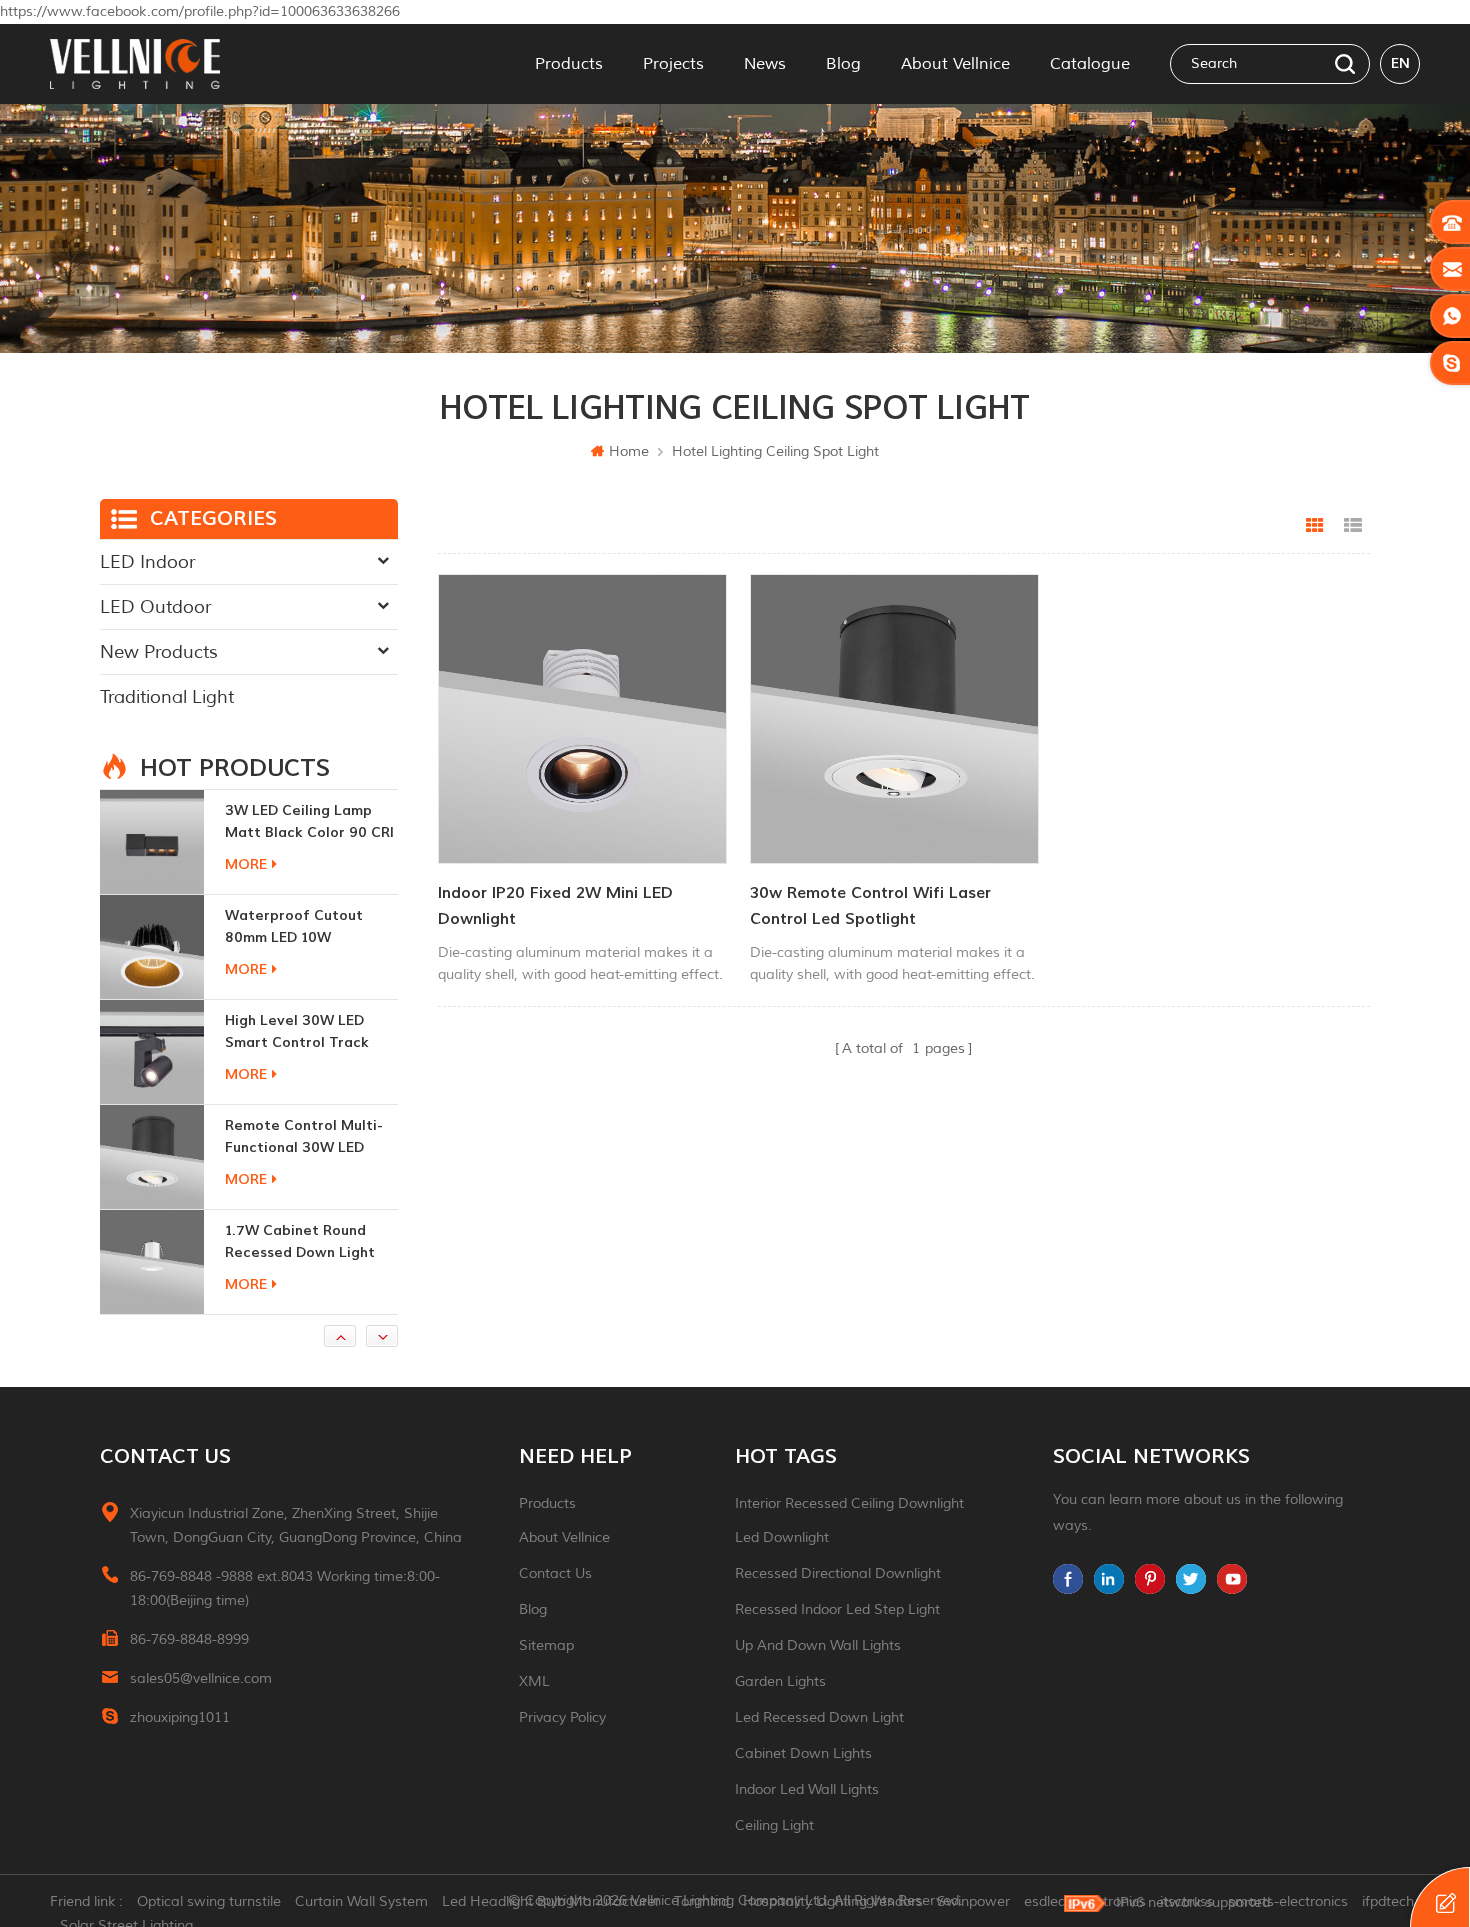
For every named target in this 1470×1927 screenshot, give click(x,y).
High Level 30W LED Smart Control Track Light (297, 927)
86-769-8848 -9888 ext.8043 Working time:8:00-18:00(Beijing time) (285, 1588)
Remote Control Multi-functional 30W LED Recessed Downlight (304, 1032)
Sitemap (546, 1645)
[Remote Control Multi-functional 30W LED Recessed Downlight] (152, 1052)
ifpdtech (1388, 1901)
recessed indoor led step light (837, 1609)
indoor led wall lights (807, 1789)
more (246, 864)
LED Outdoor (155, 607)
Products (569, 64)
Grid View (1315, 526)
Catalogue (1090, 64)
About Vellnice (955, 64)
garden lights (780, 1681)
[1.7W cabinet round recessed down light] (152, 1157)
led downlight (782, 1537)
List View (1353, 526)
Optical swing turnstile (209, 1901)
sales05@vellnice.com (201, 1678)
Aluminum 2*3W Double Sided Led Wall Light (306, 1241)
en (1400, 63)
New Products (159, 652)
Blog (843, 64)
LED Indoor (147, 562)
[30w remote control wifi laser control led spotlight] (894, 718)
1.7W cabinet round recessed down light (300, 1136)
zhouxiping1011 (180, 1717)
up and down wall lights (818, 1645)
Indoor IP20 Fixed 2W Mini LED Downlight (555, 906)
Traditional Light (167, 697)
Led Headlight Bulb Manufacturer (551, 1901)
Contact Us (555, 1573)
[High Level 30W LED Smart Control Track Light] (152, 947)
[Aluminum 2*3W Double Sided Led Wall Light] (152, 1262)
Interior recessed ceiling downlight (849, 1503)
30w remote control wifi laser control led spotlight (870, 906)
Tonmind (701, 1901)
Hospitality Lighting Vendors (833, 1901)
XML (534, 1681)
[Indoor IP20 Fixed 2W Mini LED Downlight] (582, 718)
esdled (1045, 1901)
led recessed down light (819, 1717)
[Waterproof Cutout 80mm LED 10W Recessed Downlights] (152, 842)
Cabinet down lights (803, 1753)
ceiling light (774, 1825)
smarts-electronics (1288, 1901)
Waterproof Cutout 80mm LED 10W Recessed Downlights (299, 822)
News (765, 64)
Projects (673, 64)
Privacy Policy (562, 1717)
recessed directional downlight (838, 1573)
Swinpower (973, 1901)
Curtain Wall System (361, 1901)
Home (629, 451)
